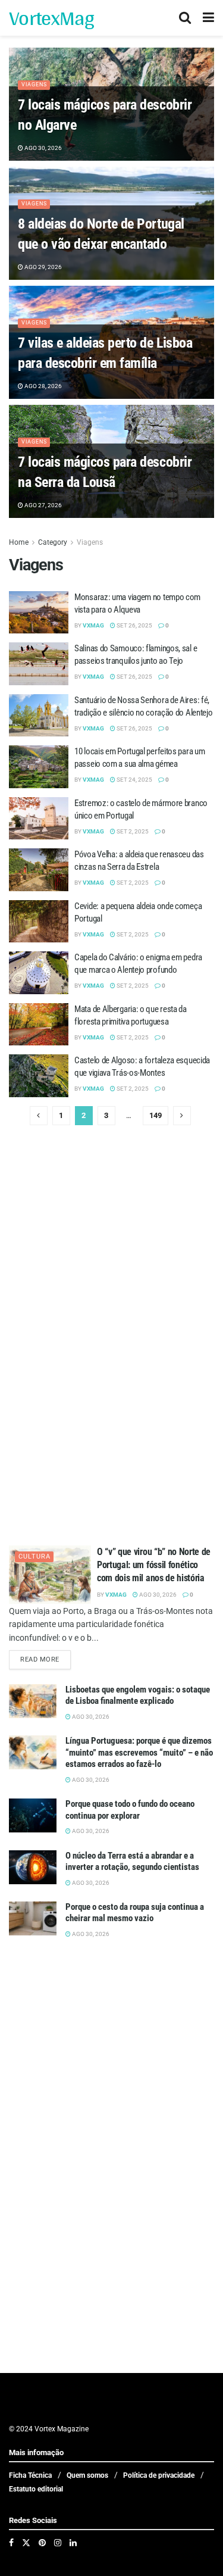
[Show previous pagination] (39, 1116)
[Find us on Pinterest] (42, 2543)
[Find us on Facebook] (11, 2543)
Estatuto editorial (36, 2489)
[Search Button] (185, 18)
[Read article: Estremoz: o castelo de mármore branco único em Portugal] (39, 819)
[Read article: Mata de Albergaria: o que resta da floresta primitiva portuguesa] (39, 1025)
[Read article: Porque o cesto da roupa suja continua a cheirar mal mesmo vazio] (33, 1918)
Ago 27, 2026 (43, 505)
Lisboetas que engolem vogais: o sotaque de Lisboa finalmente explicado (138, 1696)
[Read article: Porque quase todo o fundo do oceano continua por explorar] (33, 1815)
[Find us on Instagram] (58, 2543)
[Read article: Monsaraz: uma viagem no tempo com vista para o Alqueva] (39, 613)
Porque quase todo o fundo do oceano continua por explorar (130, 1810)
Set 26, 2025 (134, 625)
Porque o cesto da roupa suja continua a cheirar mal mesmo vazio (135, 1913)
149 (156, 1115)
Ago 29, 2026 (43, 267)
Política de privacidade (159, 2475)
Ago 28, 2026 (43, 386)
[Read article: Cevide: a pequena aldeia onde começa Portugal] (39, 922)
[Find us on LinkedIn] (73, 2543)
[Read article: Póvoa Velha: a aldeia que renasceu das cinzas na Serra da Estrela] (39, 870)
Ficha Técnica (30, 2475)
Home (19, 542)
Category (53, 542)
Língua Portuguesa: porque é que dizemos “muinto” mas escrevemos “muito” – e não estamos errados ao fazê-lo (139, 1752)
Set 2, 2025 (132, 831)
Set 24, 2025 (134, 780)
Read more (45, 1659)
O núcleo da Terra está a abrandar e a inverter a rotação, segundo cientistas (132, 1862)
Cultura (34, 1556)
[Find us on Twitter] (26, 2543)
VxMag (93, 625)
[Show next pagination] (182, 1116)
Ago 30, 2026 (43, 148)
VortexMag (51, 18)
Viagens (34, 85)
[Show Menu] (208, 18)
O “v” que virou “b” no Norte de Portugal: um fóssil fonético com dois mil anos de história (154, 1565)
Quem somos (87, 2475)
